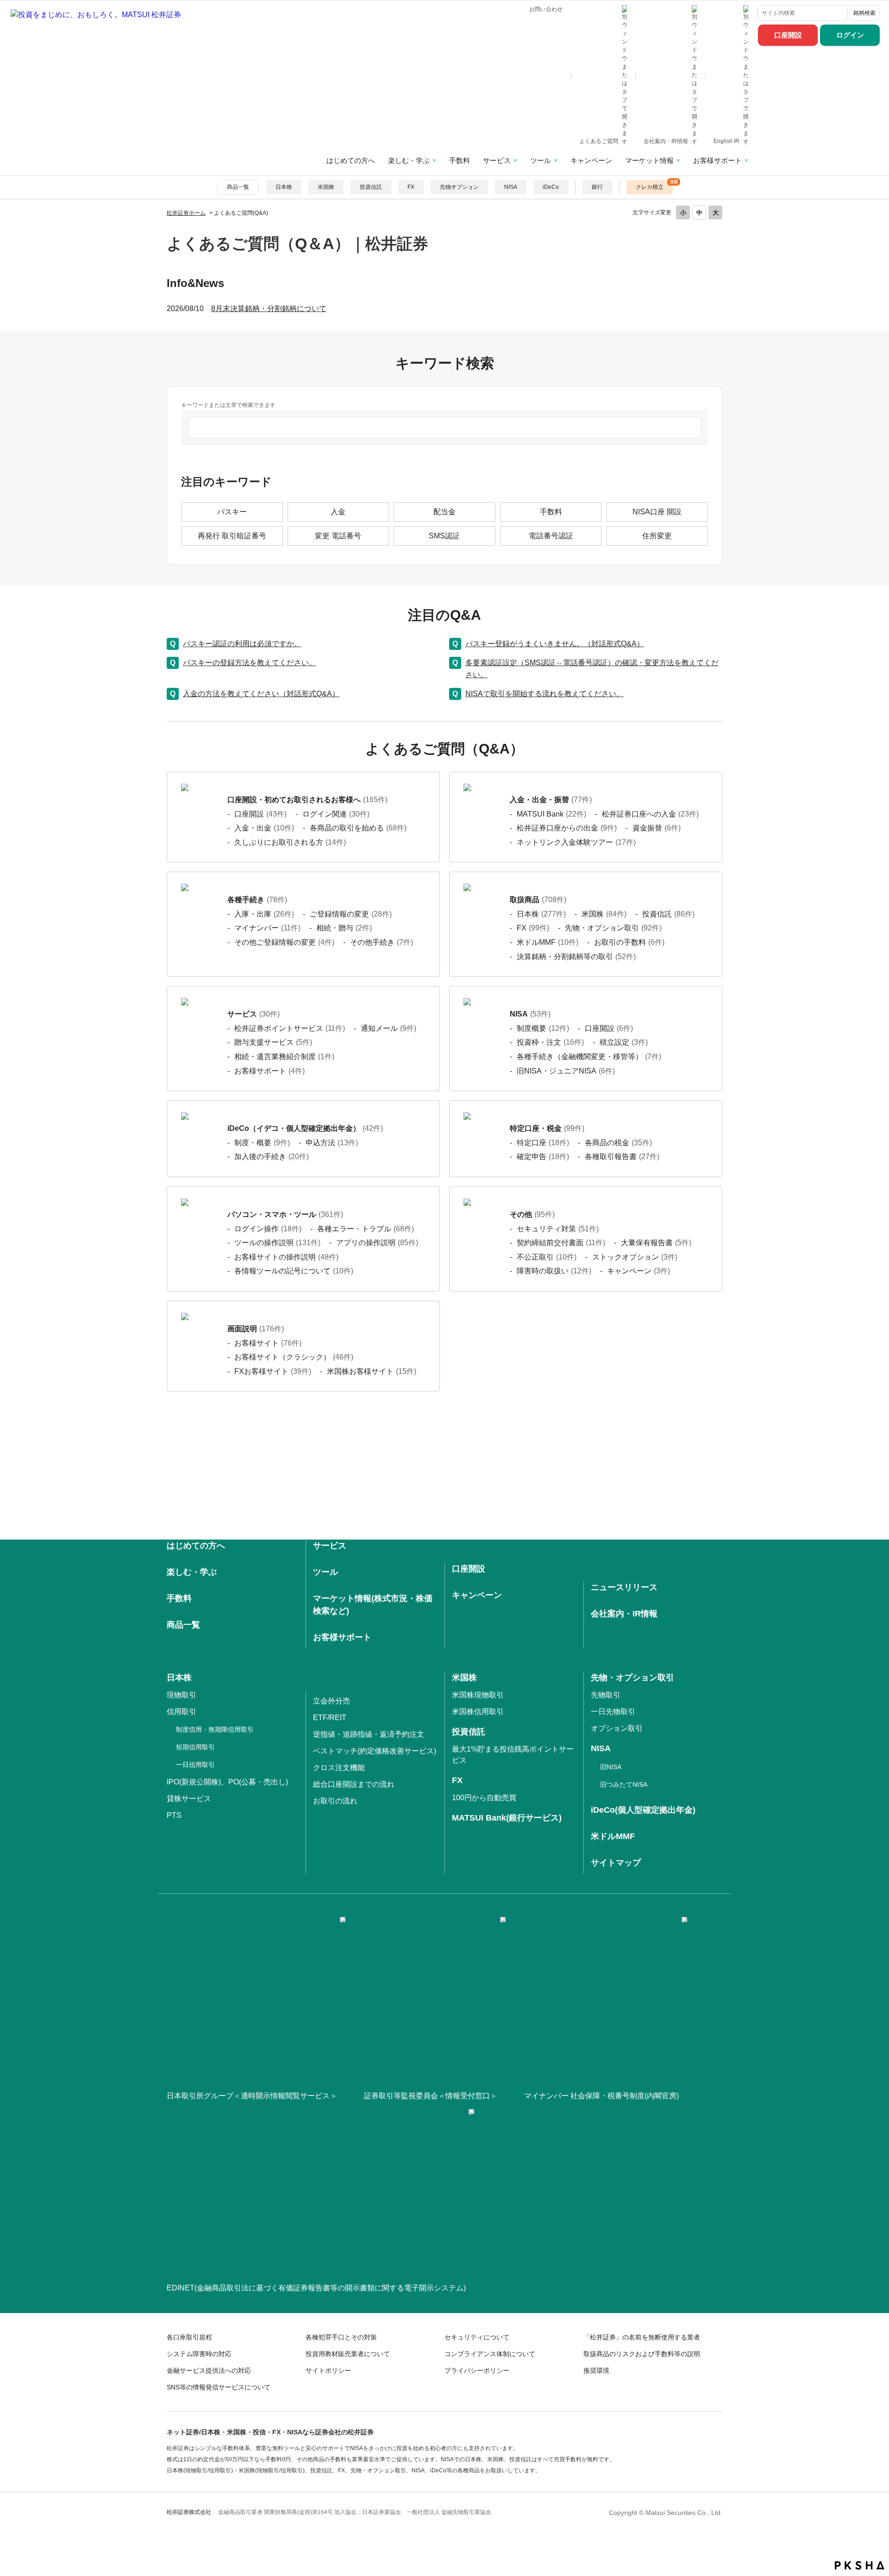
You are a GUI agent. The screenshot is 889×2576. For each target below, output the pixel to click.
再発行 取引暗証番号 (232, 536)
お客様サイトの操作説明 (286, 1257)
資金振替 (657, 828)
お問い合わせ (546, 9)
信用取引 (182, 1712)
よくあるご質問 (599, 141)
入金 (338, 512)
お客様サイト (268, 1343)
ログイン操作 (268, 1229)
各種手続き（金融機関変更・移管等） (589, 1057)
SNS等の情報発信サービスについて (219, 2387)
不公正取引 (547, 1257)
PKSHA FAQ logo (860, 2565)
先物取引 (606, 1695)
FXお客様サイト (273, 1371)
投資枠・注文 (550, 1042)
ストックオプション (635, 1257)
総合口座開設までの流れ (354, 1784)
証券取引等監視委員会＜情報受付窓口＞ (431, 2096)
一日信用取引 (195, 1765)
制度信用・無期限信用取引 (215, 1729)
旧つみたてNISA (624, 1784)
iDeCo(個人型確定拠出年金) (643, 1810)
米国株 (326, 187)
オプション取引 (617, 1728)
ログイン (850, 35)
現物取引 (182, 1695)
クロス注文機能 (339, 1768)
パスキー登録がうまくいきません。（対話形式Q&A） (555, 644)
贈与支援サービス (273, 1042)
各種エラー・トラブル (366, 1229)
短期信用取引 (195, 1747)
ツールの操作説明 (277, 1243)
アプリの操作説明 (377, 1243)
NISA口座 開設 (657, 512)
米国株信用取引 (478, 1712)
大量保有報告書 (656, 1243)
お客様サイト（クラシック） (294, 1357)
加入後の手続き (272, 1157)
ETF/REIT (330, 1718)
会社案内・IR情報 (667, 141)
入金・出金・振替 (551, 800)
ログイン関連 (336, 814)
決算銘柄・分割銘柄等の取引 (576, 957)
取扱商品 (538, 900)
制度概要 (543, 1028)
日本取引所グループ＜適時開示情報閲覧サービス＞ (252, 2096)
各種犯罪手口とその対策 (341, 2337)
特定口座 (543, 1143)
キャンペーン (591, 160)
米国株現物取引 (478, 1695)
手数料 (460, 160)
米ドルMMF (548, 942)
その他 (532, 1214)
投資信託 (371, 187)
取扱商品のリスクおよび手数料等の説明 (642, 2354)
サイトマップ (616, 1863)
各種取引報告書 (622, 1157)
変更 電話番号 (338, 536)
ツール (541, 160)
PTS (174, 1815)
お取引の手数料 (629, 942)
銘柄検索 (864, 13)
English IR (727, 141)
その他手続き (382, 942)
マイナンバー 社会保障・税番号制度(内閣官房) (601, 2096)
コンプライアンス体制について (490, 2354)
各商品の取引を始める (358, 828)
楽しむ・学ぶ (409, 160)
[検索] (838, 13)
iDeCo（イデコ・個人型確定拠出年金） (305, 1128)
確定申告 (543, 1157)
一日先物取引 (613, 1712)
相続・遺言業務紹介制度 (284, 1057)
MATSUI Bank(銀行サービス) (507, 1818)
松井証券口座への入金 (650, 814)
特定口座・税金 (547, 1128)
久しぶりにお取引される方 (290, 842)
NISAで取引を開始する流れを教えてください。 (545, 694)
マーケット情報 (649, 160)
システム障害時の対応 (199, 2354)
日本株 (284, 187)
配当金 (444, 512)
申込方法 (332, 1143)
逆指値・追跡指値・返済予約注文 (369, 1734)
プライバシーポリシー (477, 2370)
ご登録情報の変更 (351, 914)
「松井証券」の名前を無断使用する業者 (642, 2337)
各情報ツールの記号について (294, 1271)
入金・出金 (264, 828)
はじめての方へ (351, 160)
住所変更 (657, 536)
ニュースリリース (624, 1587)
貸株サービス (189, 1799)
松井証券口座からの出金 (567, 828)
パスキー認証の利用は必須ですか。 (242, 644)
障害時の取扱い (554, 1271)
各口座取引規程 (189, 2337)
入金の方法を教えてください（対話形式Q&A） (261, 694)
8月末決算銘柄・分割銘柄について (269, 309)
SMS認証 (444, 536)
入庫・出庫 (264, 914)
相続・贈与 (344, 928)
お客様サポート (717, 160)
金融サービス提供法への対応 (209, 2370)
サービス (497, 160)
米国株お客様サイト (372, 1371)
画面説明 (256, 1329)
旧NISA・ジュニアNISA (566, 1071)
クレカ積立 (650, 187)
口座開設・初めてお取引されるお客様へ (307, 800)
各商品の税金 (618, 1143)
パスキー (232, 512)
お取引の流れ (335, 1801)
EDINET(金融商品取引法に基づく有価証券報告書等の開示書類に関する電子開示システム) (316, 2288)
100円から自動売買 (484, 1798)
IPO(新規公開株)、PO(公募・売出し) (227, 1782)
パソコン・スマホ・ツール (285, 1214)
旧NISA (611, 1767)
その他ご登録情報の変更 (284, 942)
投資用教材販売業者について (348, 2354)
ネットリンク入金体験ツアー (576, 842)
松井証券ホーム (186, 213)
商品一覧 (238, 187)
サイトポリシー (328, 2370)
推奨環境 (596, 2370)
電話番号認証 (551, 536)
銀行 (597, 187)
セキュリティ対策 (558, 1229)
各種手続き (257, 900)
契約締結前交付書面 (561, 1243)
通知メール (388, 1028)
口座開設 (788, 35)
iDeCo (551, 187)
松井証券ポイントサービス (290, 1028)
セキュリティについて (477, 2337)
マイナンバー (267, 928)
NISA (511, 187)
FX (411, 187)
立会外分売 (332, 1701)
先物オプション (459, 187)
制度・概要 (262, 1143)
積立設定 (624, 1042)
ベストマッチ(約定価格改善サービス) (375, 1751)
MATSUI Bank (551, 814)
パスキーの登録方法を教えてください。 (250, 663)
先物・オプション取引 (613, 928)
